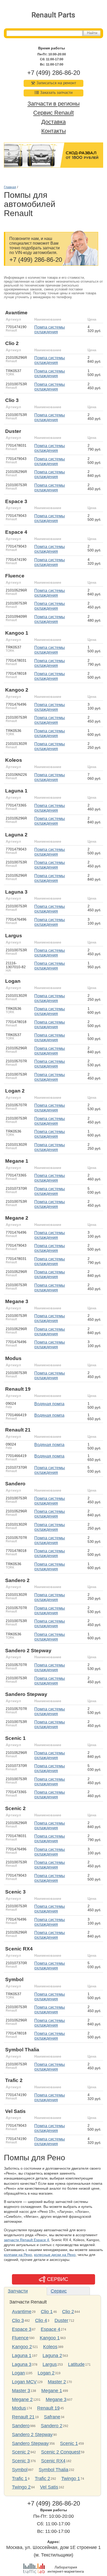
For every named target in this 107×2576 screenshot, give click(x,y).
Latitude (76, 2364)
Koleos (50, 2347)
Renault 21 (23, 2417)
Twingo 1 (71, 2479)
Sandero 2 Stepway (32, 2435)
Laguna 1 (22, 2356)
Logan (18, 2373)
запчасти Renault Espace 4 (26, 2240)
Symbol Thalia (53, 2470)
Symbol (20, 2470)
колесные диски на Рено (55, 2255)
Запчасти (18, 2291)
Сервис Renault (53, 113)
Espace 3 (22, 2329)
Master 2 (57, 2382)
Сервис (59, 2291)
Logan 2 (46, 2373)
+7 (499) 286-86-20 (54, 73)
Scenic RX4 (53, 2461)
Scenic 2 (21, 2452)
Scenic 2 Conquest (61, 2452)
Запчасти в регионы (54, 104)
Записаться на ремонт (56, 83)
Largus (50, 2364)
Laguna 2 (52, 2356)
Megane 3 (56, 2399)
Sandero (21, 2426)
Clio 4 (41, 2320)
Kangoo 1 (50, 2338)
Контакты (54, 131)
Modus (19, 2408)
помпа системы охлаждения (50, 330)
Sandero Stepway (30, 2443)
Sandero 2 (52, 2426)
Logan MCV (24, 2382)
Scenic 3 (21, 2461)
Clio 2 (68, 2312)
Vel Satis (49, 2487)
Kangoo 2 (22, 2347)
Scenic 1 (69, 2443)
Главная (10, 187)
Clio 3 (18, 2320)
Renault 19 (48, 2408)
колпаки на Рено (18, 2255)
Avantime (22, 2312)
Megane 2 (22, 2399)
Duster (61, 2320)
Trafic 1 (20, 2479)
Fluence (20, 2338)
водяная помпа (49, 1404)
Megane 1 (52, 2391)
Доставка (53, 122)
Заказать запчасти (56, 93)
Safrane (52, 2417)
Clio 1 (47, 2312)
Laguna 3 (22, 2364)
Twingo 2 (21, 2487)
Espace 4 (51, 2329)
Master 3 (21, 2391)
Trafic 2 (42, 2479)
